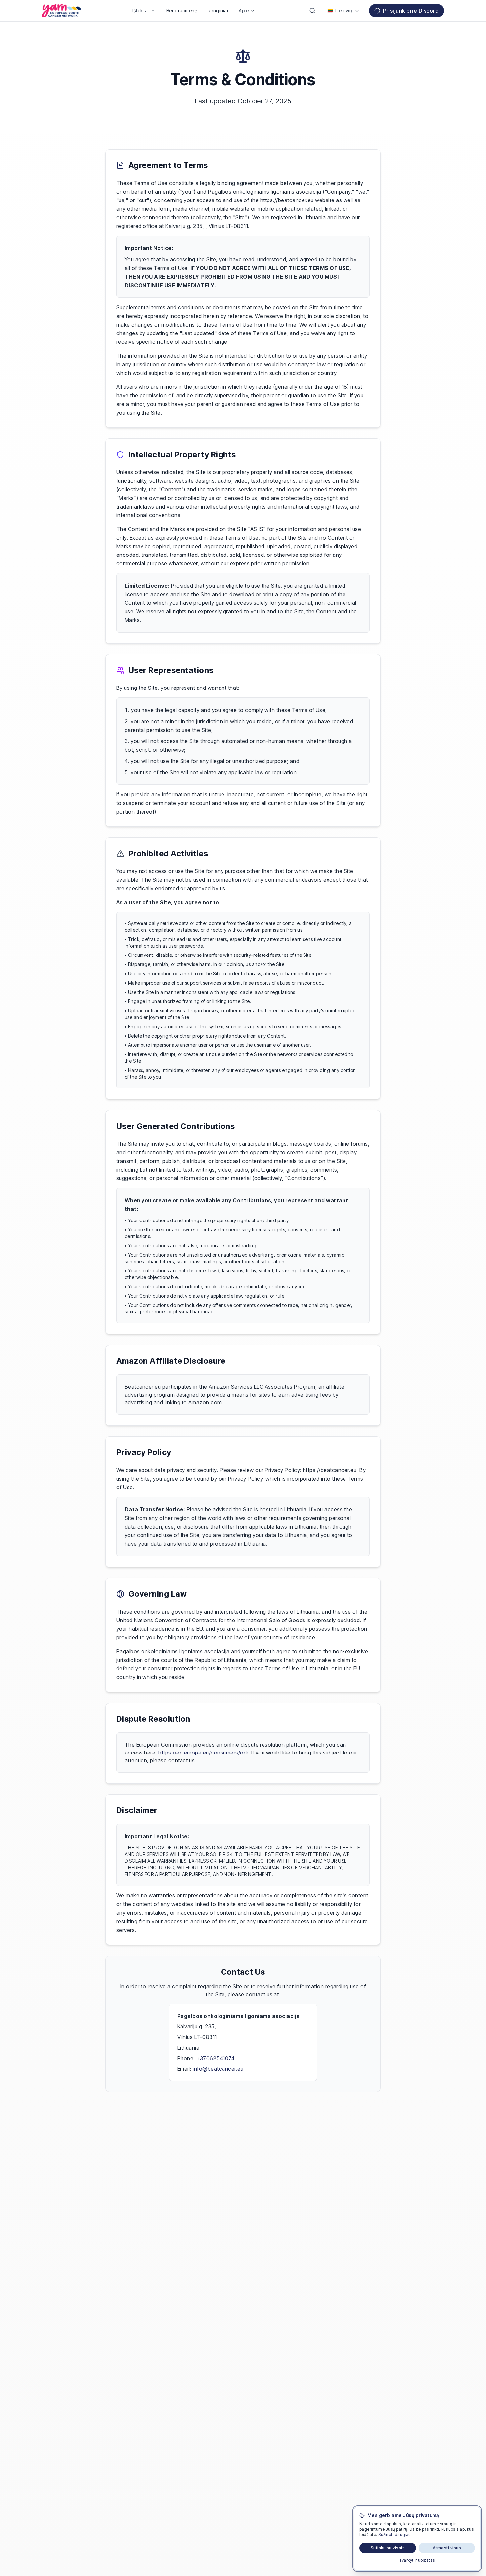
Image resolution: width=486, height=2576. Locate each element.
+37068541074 (215, 2058)
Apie (244, 10)
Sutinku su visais (388, 2548)
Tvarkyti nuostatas (417, 2560)
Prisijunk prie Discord (411, 11)
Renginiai (218, 10)
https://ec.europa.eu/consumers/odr (203, 1753)
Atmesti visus (447, 2548)
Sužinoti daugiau (395, 2534)
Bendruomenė (182, 10)
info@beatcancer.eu (218, 2069)
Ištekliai (141, 10)
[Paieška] (312, 11)
